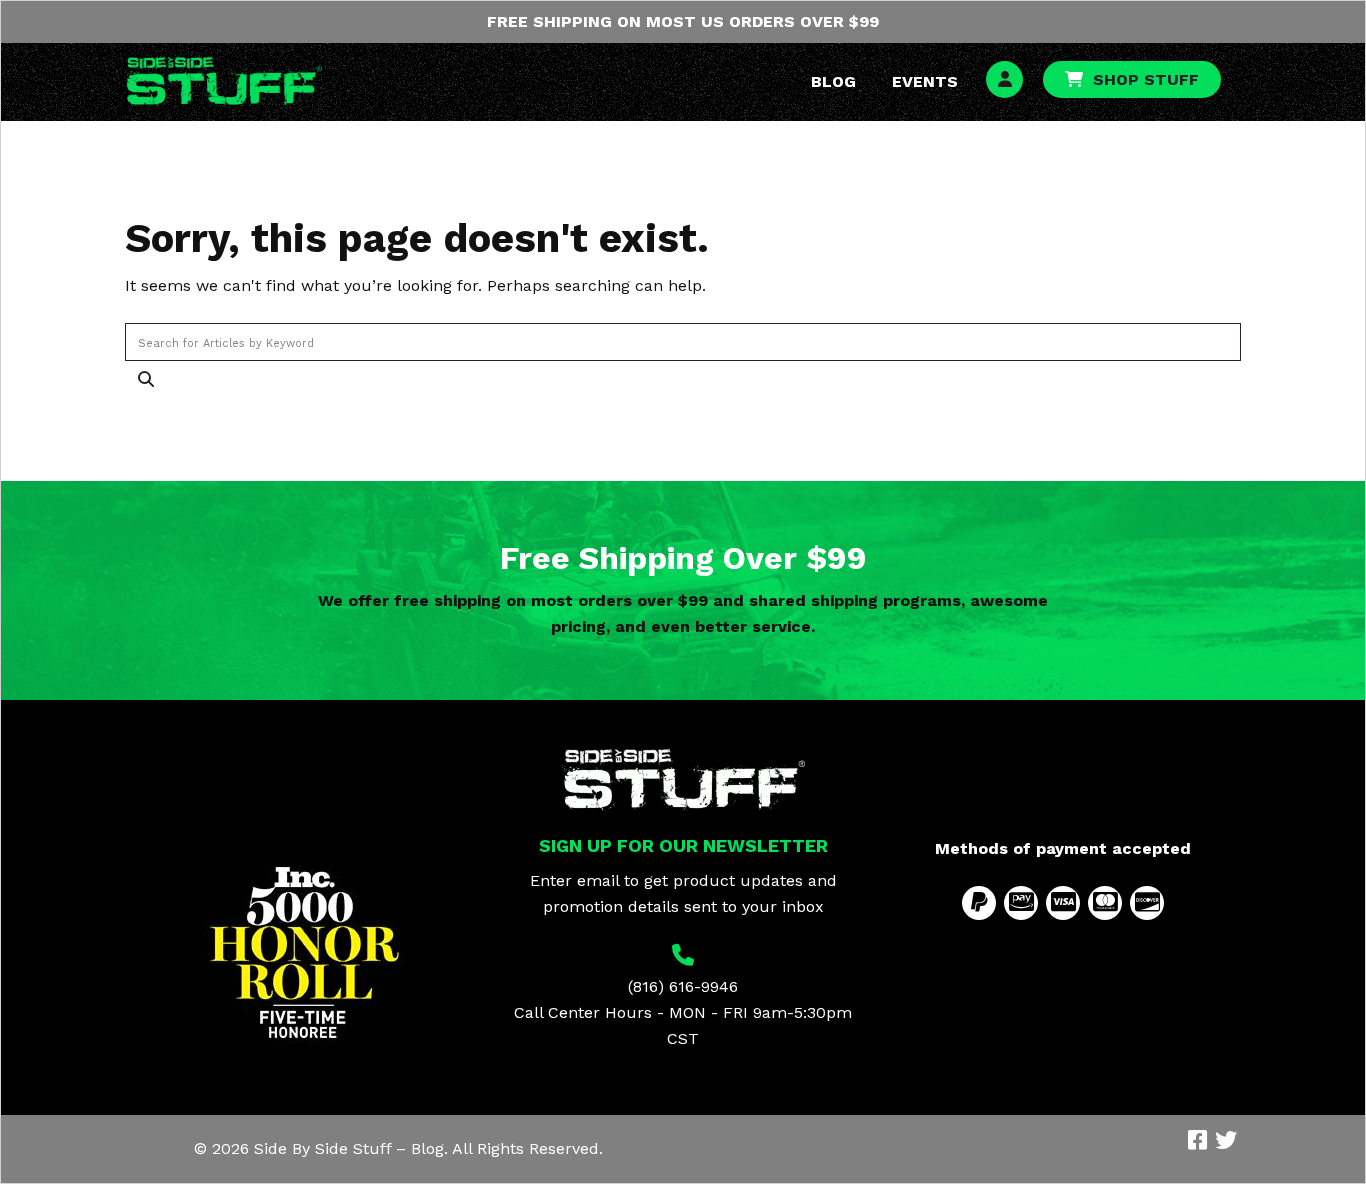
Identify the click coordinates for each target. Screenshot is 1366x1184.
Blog (833, 81)
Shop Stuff (1146, 79)
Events (925, 81)
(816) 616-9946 (683, 986)
